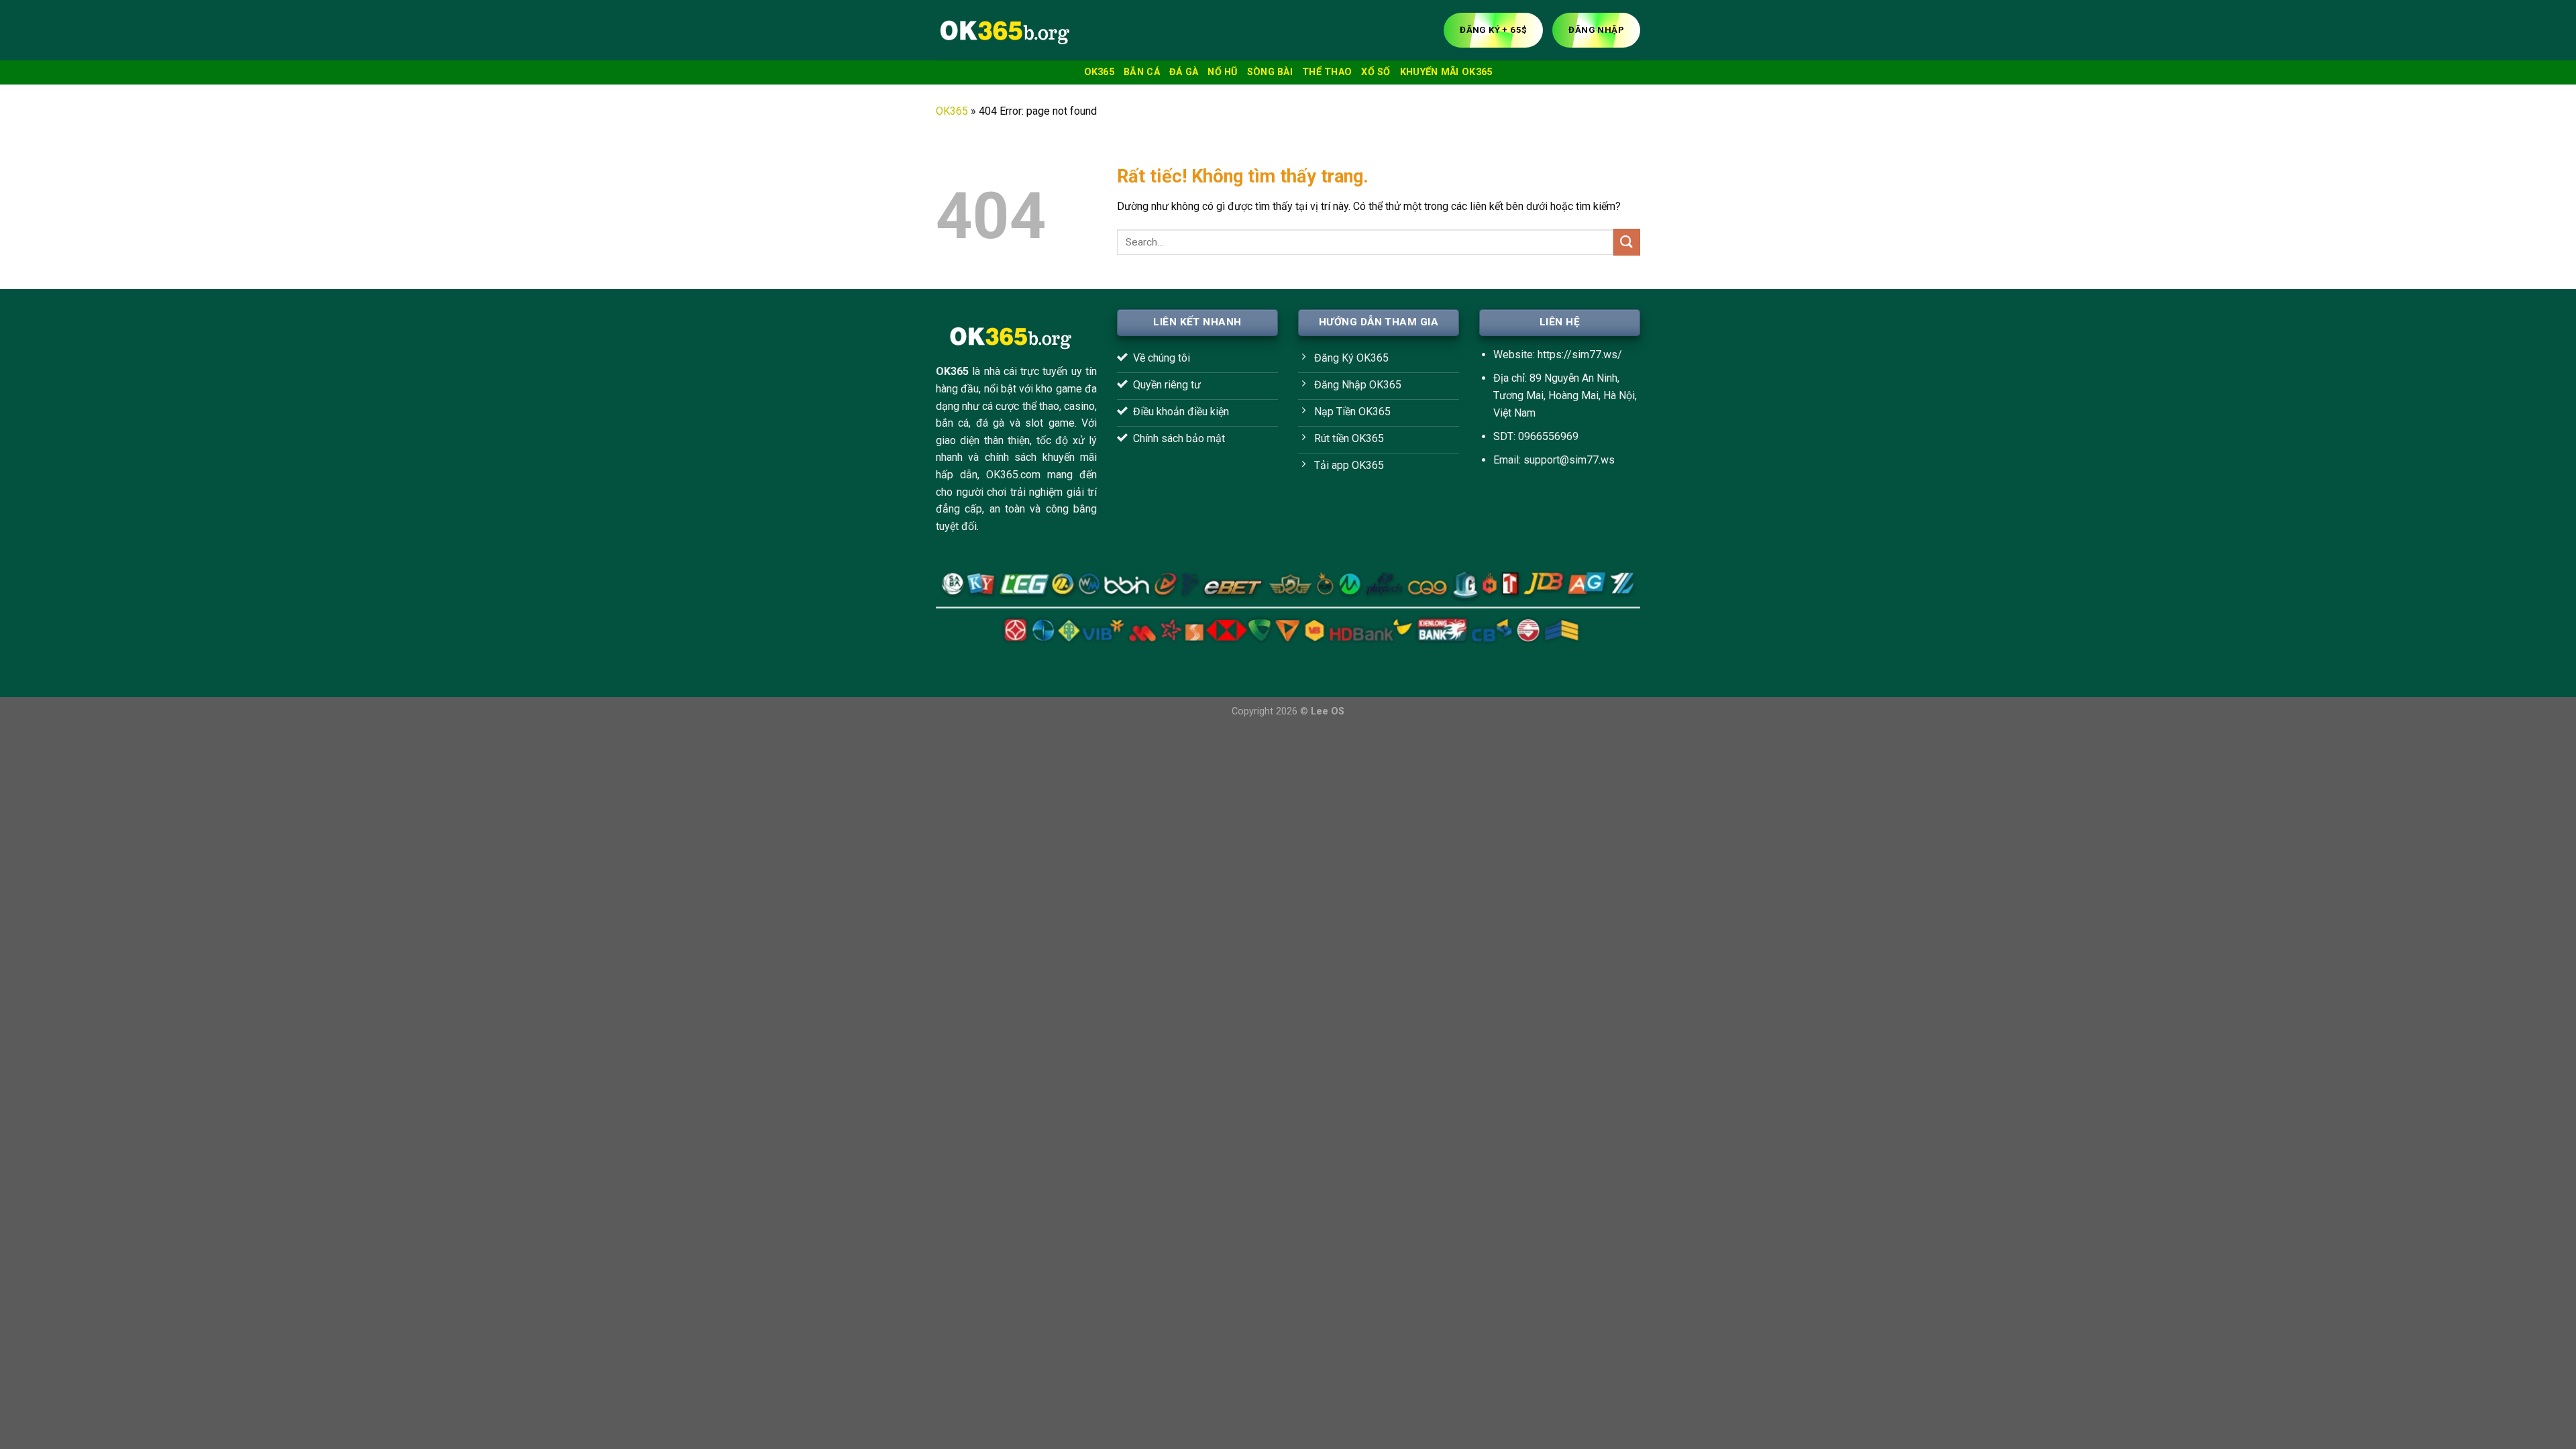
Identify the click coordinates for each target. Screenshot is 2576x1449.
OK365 (1099, 72)
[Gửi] (1627, 242)
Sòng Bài (1270, 72)
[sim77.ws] (1003, 30)
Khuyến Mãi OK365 (1446, 72)
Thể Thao (1327, 72)
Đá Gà (1184, 72)
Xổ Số (1376, 72)
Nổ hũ (1222, 72)
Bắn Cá (1142, 72)
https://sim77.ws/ (1580, 355)
